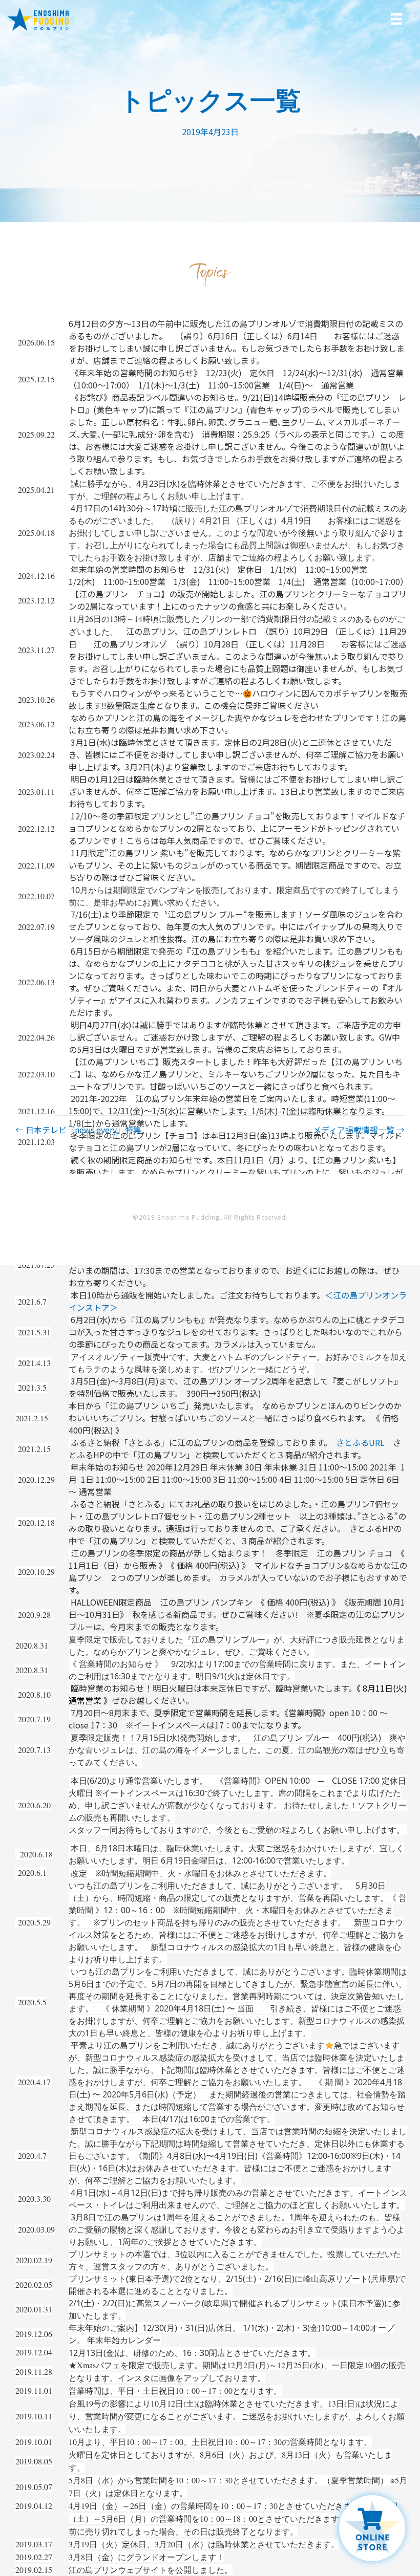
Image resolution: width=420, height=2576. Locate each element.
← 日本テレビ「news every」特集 (78, 1130)
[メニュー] (396, 19)
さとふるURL (360, 1442)
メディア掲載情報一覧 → (359, 1130)
